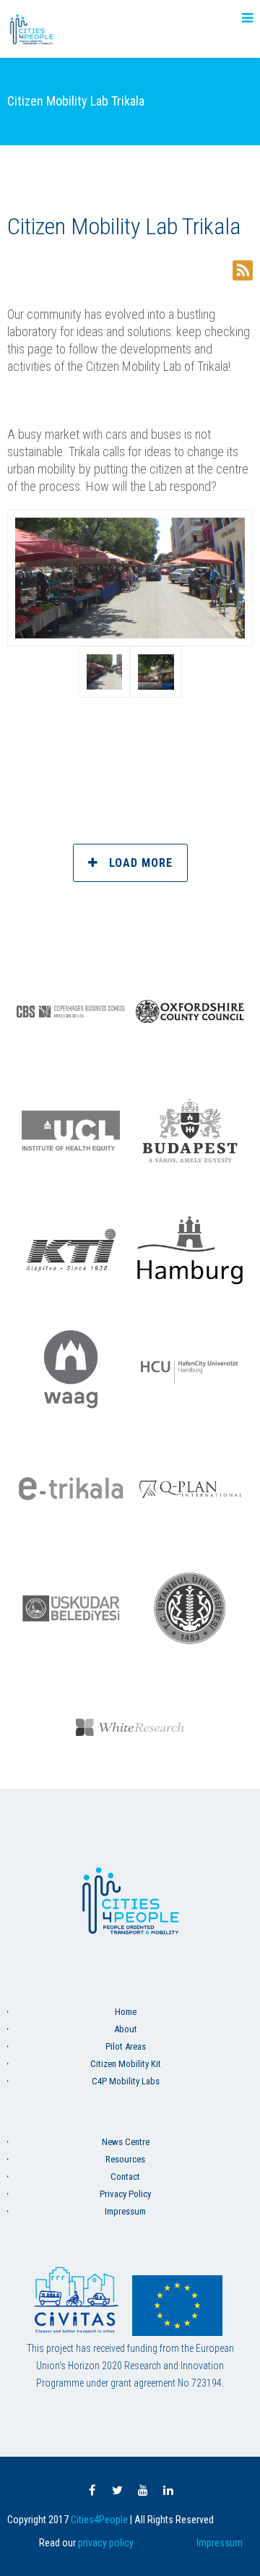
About (126, 2029)
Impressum (125, 2211)
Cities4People (99, 2520)
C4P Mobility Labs (126, 2081)
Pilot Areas (126, 2046)
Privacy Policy (125, 2194)
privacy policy (106, 2543)
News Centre (126, 2142)
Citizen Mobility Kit (126, 2064)
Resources (125, 2159)
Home (126, 2012)
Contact (125, 2177)
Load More (141, 863)
